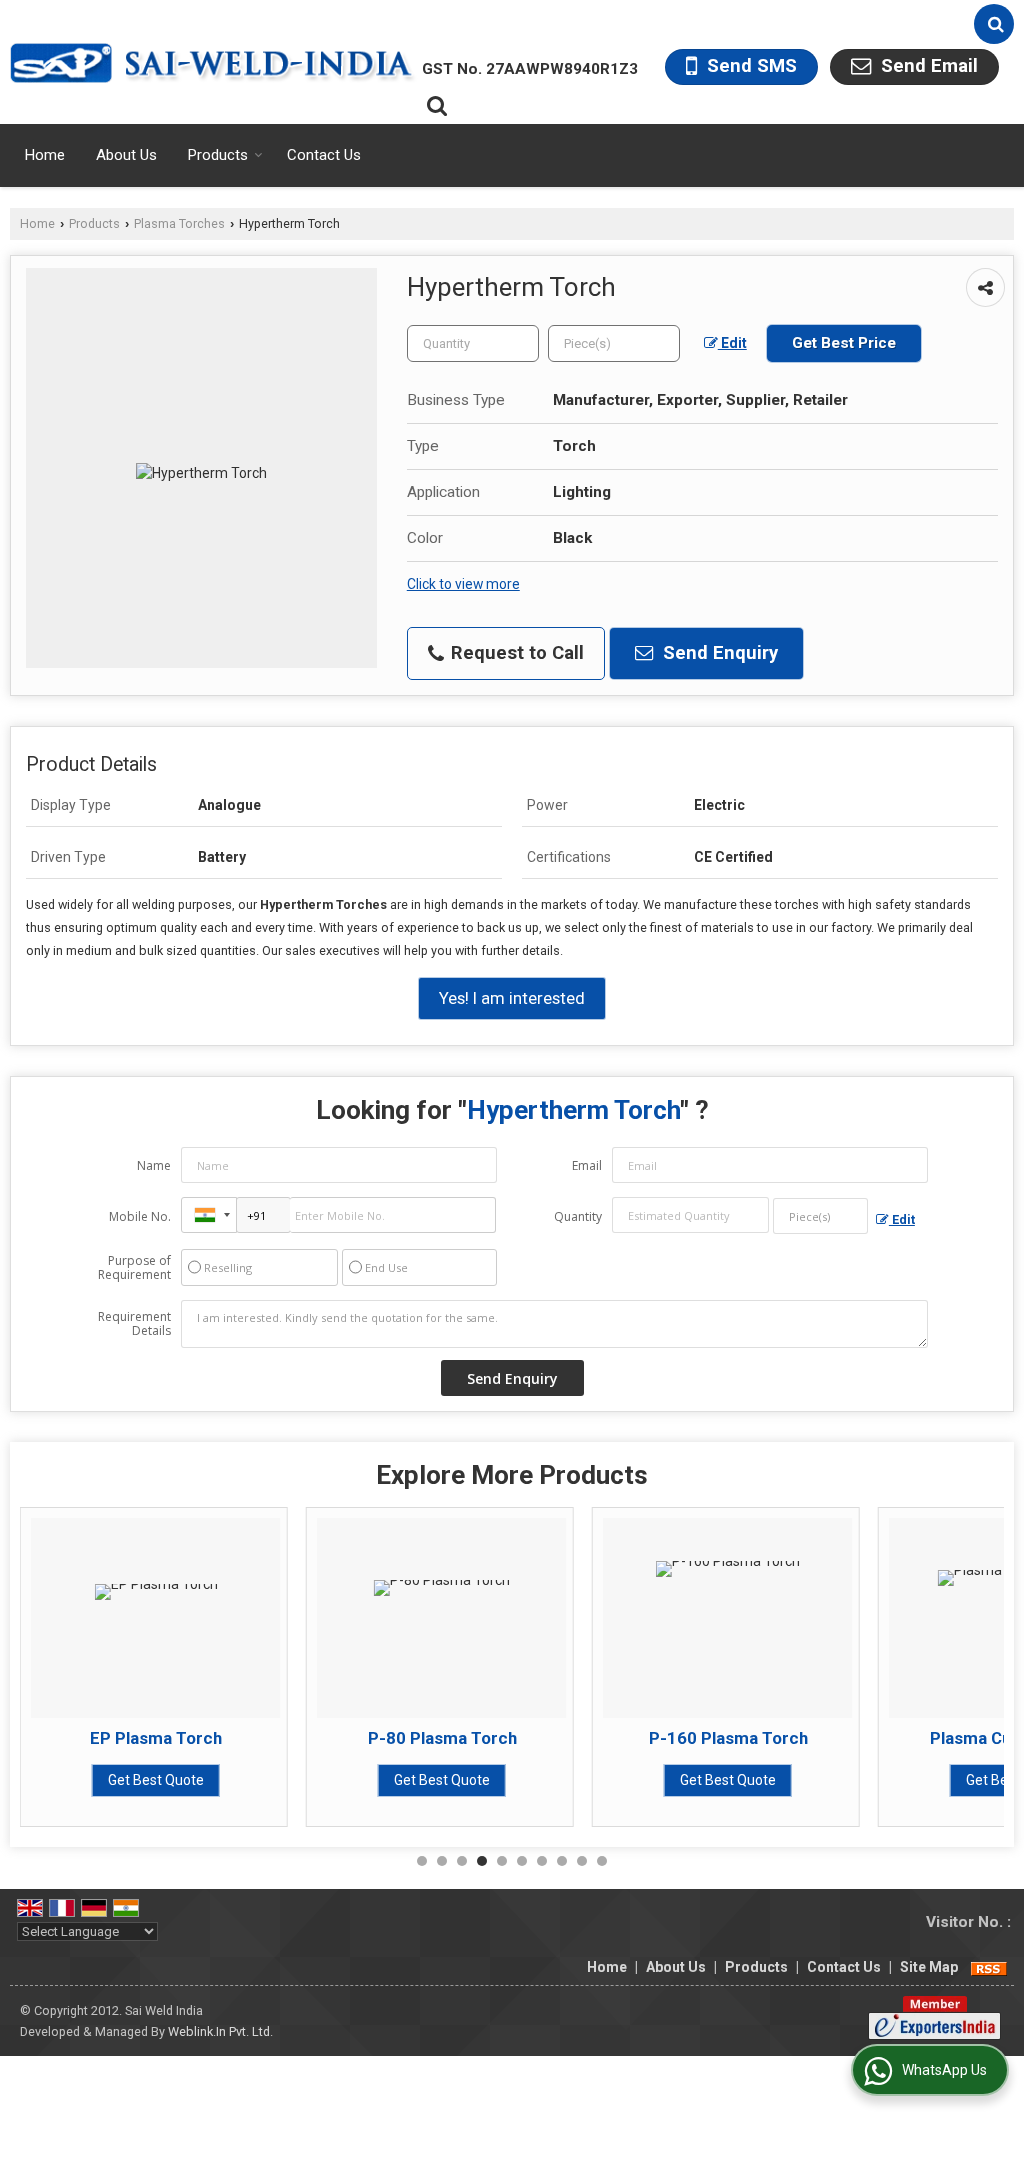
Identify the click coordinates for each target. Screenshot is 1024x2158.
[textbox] (614, 343)
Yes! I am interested (512, 998)
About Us (126, 155)
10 (602, 1861)
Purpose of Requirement (134, 1268)
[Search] (994, 24)
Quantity (578, 1216)
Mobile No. (140, 1216)
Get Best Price (844, 343)
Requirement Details (134, 1324)
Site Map (929, 1967)
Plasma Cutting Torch (818, 1738)
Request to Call (515, 653)
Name (154, 1165)
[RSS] (989, 1967)
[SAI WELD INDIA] (214, 62)
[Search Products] (434, 106)
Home (45, 155)
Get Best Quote (247, 1780)
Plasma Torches (179, 223)
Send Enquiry (718, 653)
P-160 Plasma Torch (532, 1738)
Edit (732, 343)
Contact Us (324, 155)
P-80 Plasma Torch (246, 1738)
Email (587, 1165)
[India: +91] (209, 1215)
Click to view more (463, 584)
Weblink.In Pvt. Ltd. (220, 2031)
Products (218, 155)
